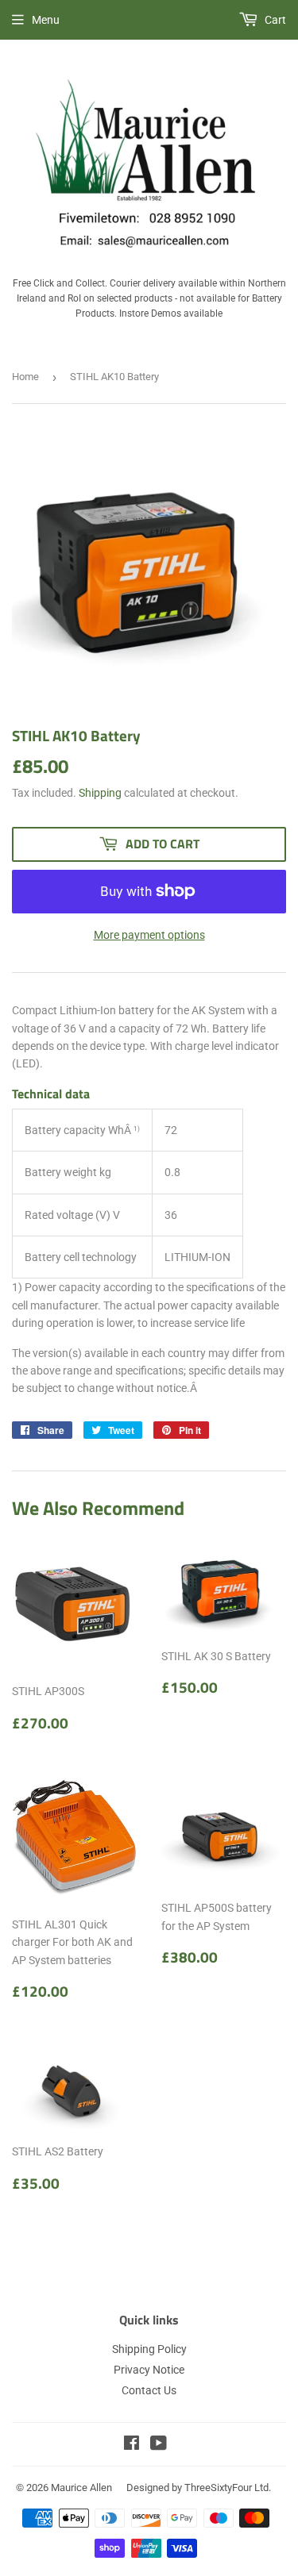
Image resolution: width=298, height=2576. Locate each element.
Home (25, 377)
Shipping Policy (149, 2349)
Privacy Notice (149, 2370)
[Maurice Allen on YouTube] (159, 2445)
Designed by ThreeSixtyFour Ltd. (199, 2488)
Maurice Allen (81, 2488)
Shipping (100, 793)
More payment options (149, 935)
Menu (46, 20)
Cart (274, 20)
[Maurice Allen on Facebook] (132, 2445)
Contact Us (149, 2390)
